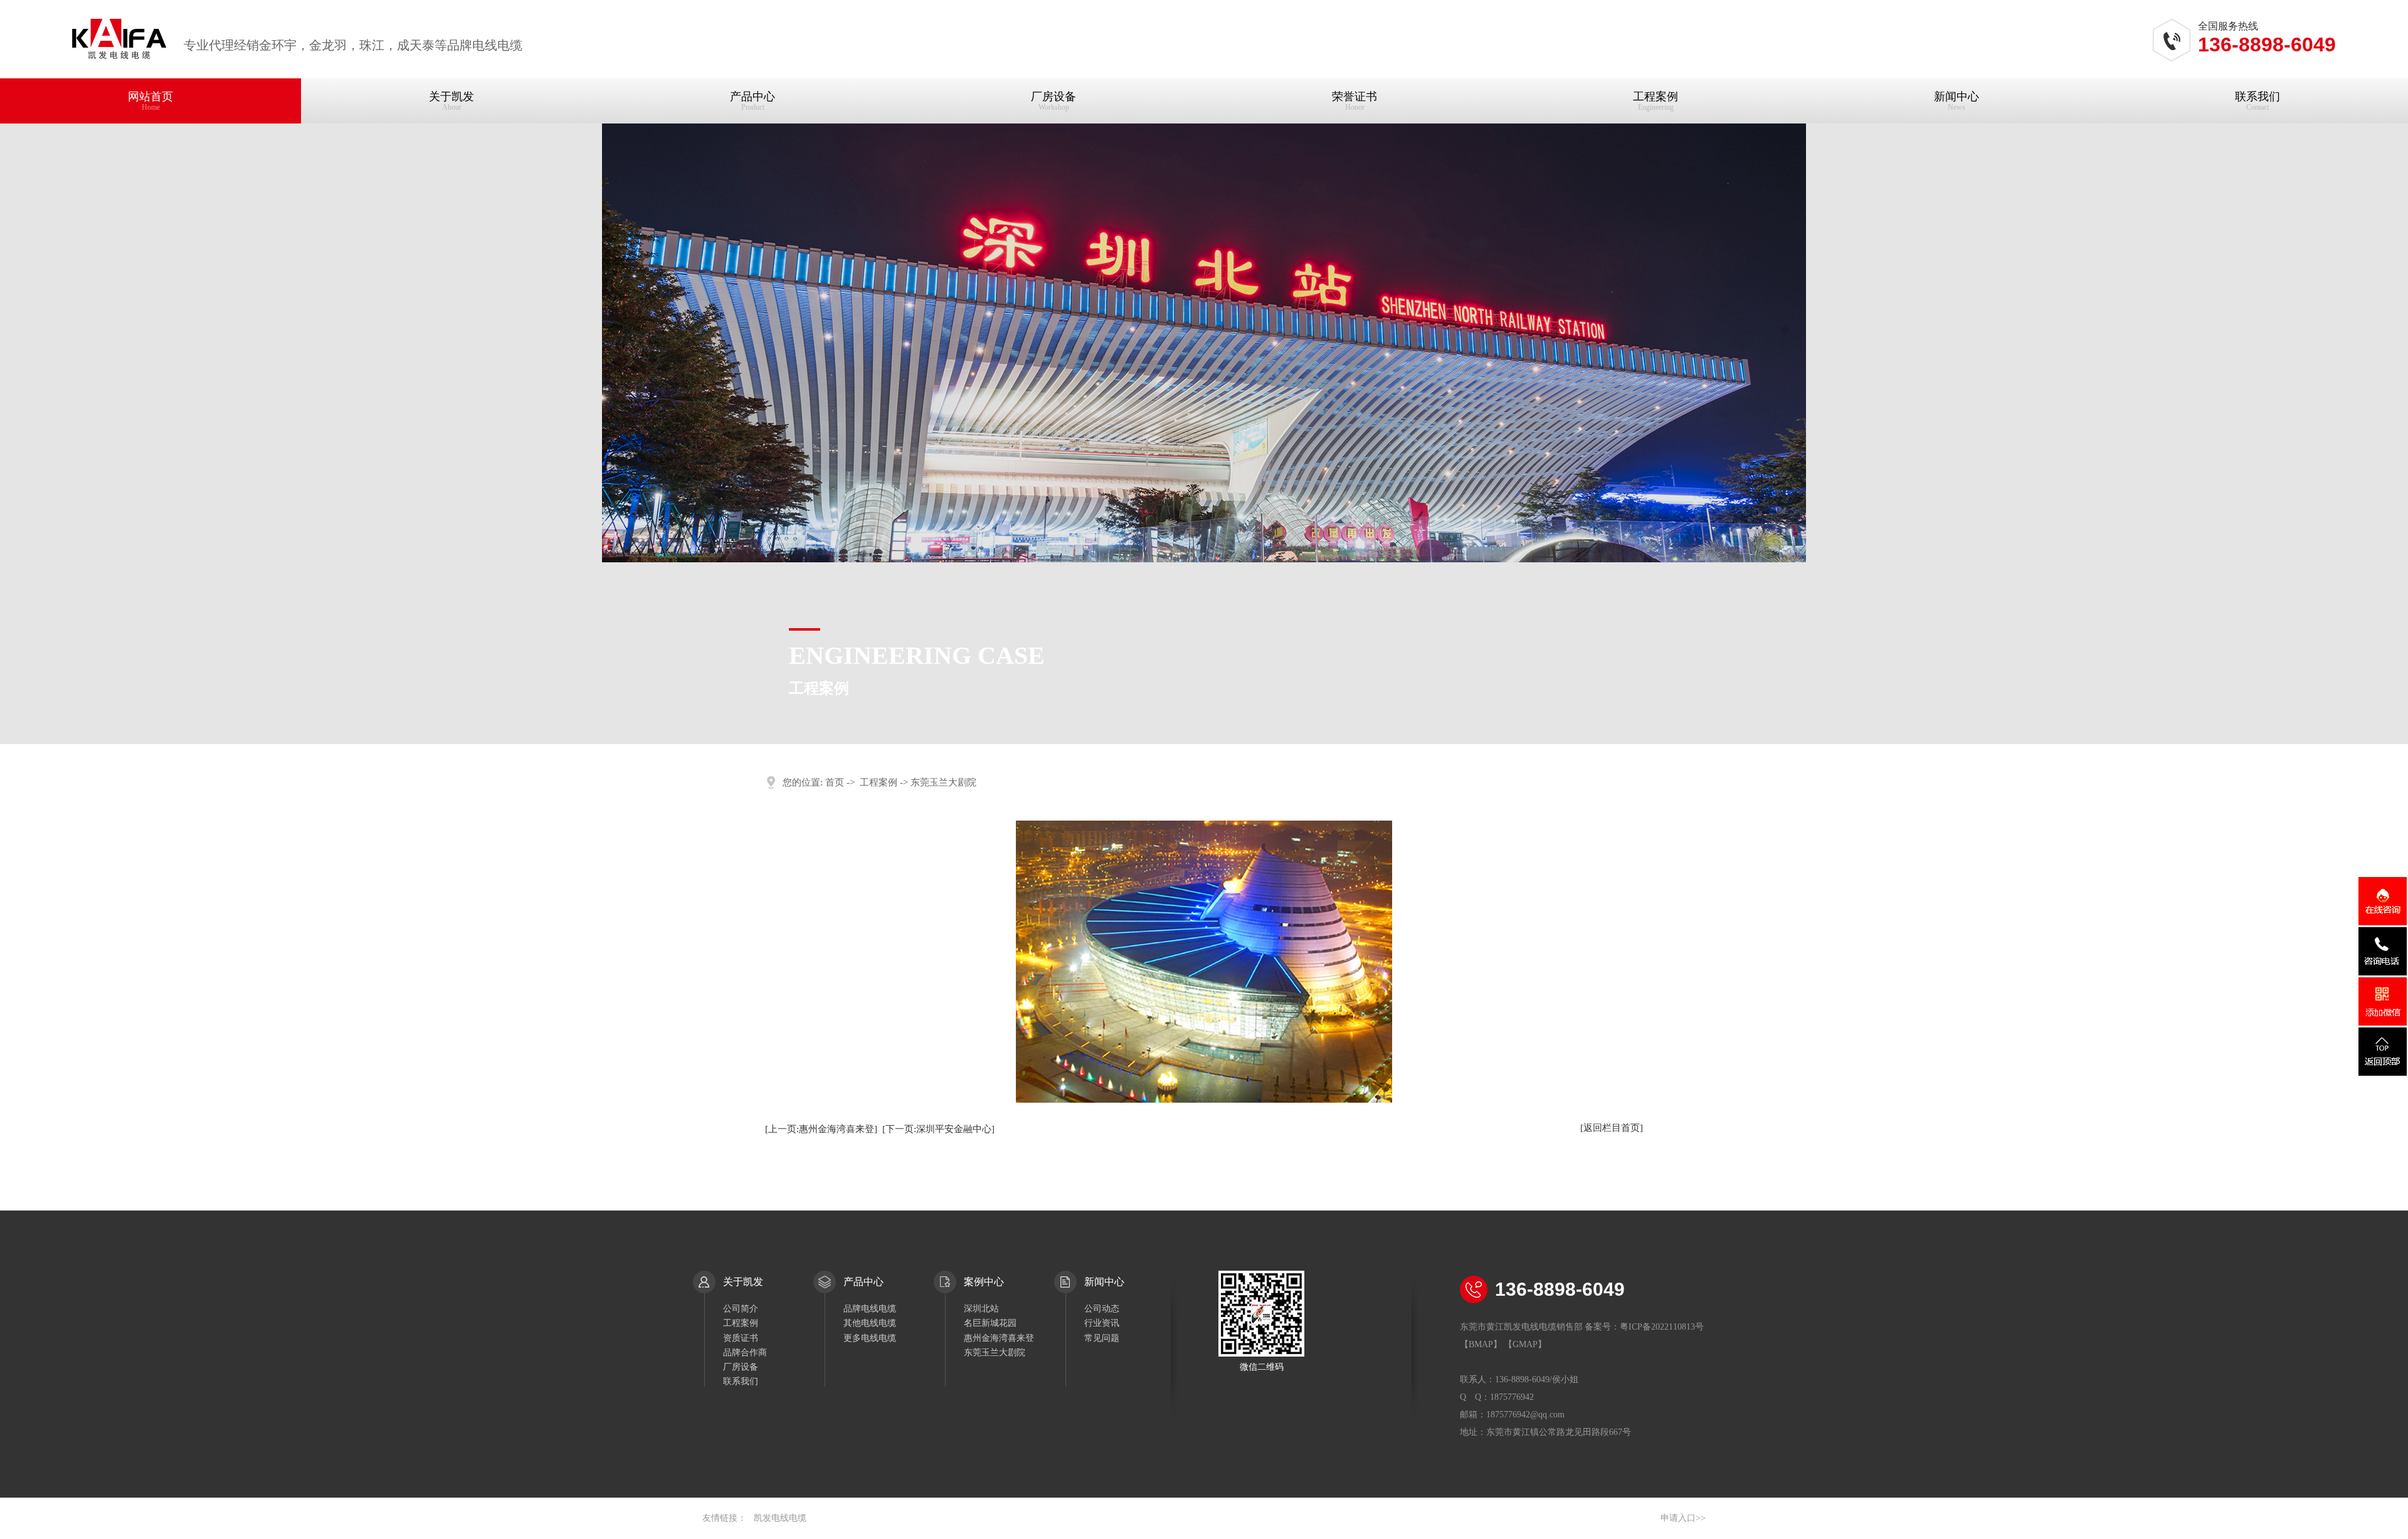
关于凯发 (451, 101)
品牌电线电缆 (870, 1309)
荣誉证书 (1354, 101)
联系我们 (2257, 101)
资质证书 (741, 1338)
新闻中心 (1956, 101)
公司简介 (741, 1309)
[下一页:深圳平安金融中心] (938, 1129)
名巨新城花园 (990, 1323)
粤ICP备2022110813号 (1662, 1327)
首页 (835, 782)
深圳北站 (981, 1309)
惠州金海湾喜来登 (999, 1338)
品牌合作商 (745, 1353)
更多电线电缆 (870, 1338)
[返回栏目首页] (1612, 1128)
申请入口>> (1683, 1518)
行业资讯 (1102, 1323)
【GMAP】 (1525, 1344)
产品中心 (752, 101)
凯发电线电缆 (780, 1518)
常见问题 (1102, 1338)
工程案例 (1655, 101)
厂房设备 (1053, 101)
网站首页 (150, 101)
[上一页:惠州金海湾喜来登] (821, 1129)
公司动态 (1102, 1309)
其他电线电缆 (870, 1323)
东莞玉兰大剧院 (995, 1353)
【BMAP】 (1481, 1344)
